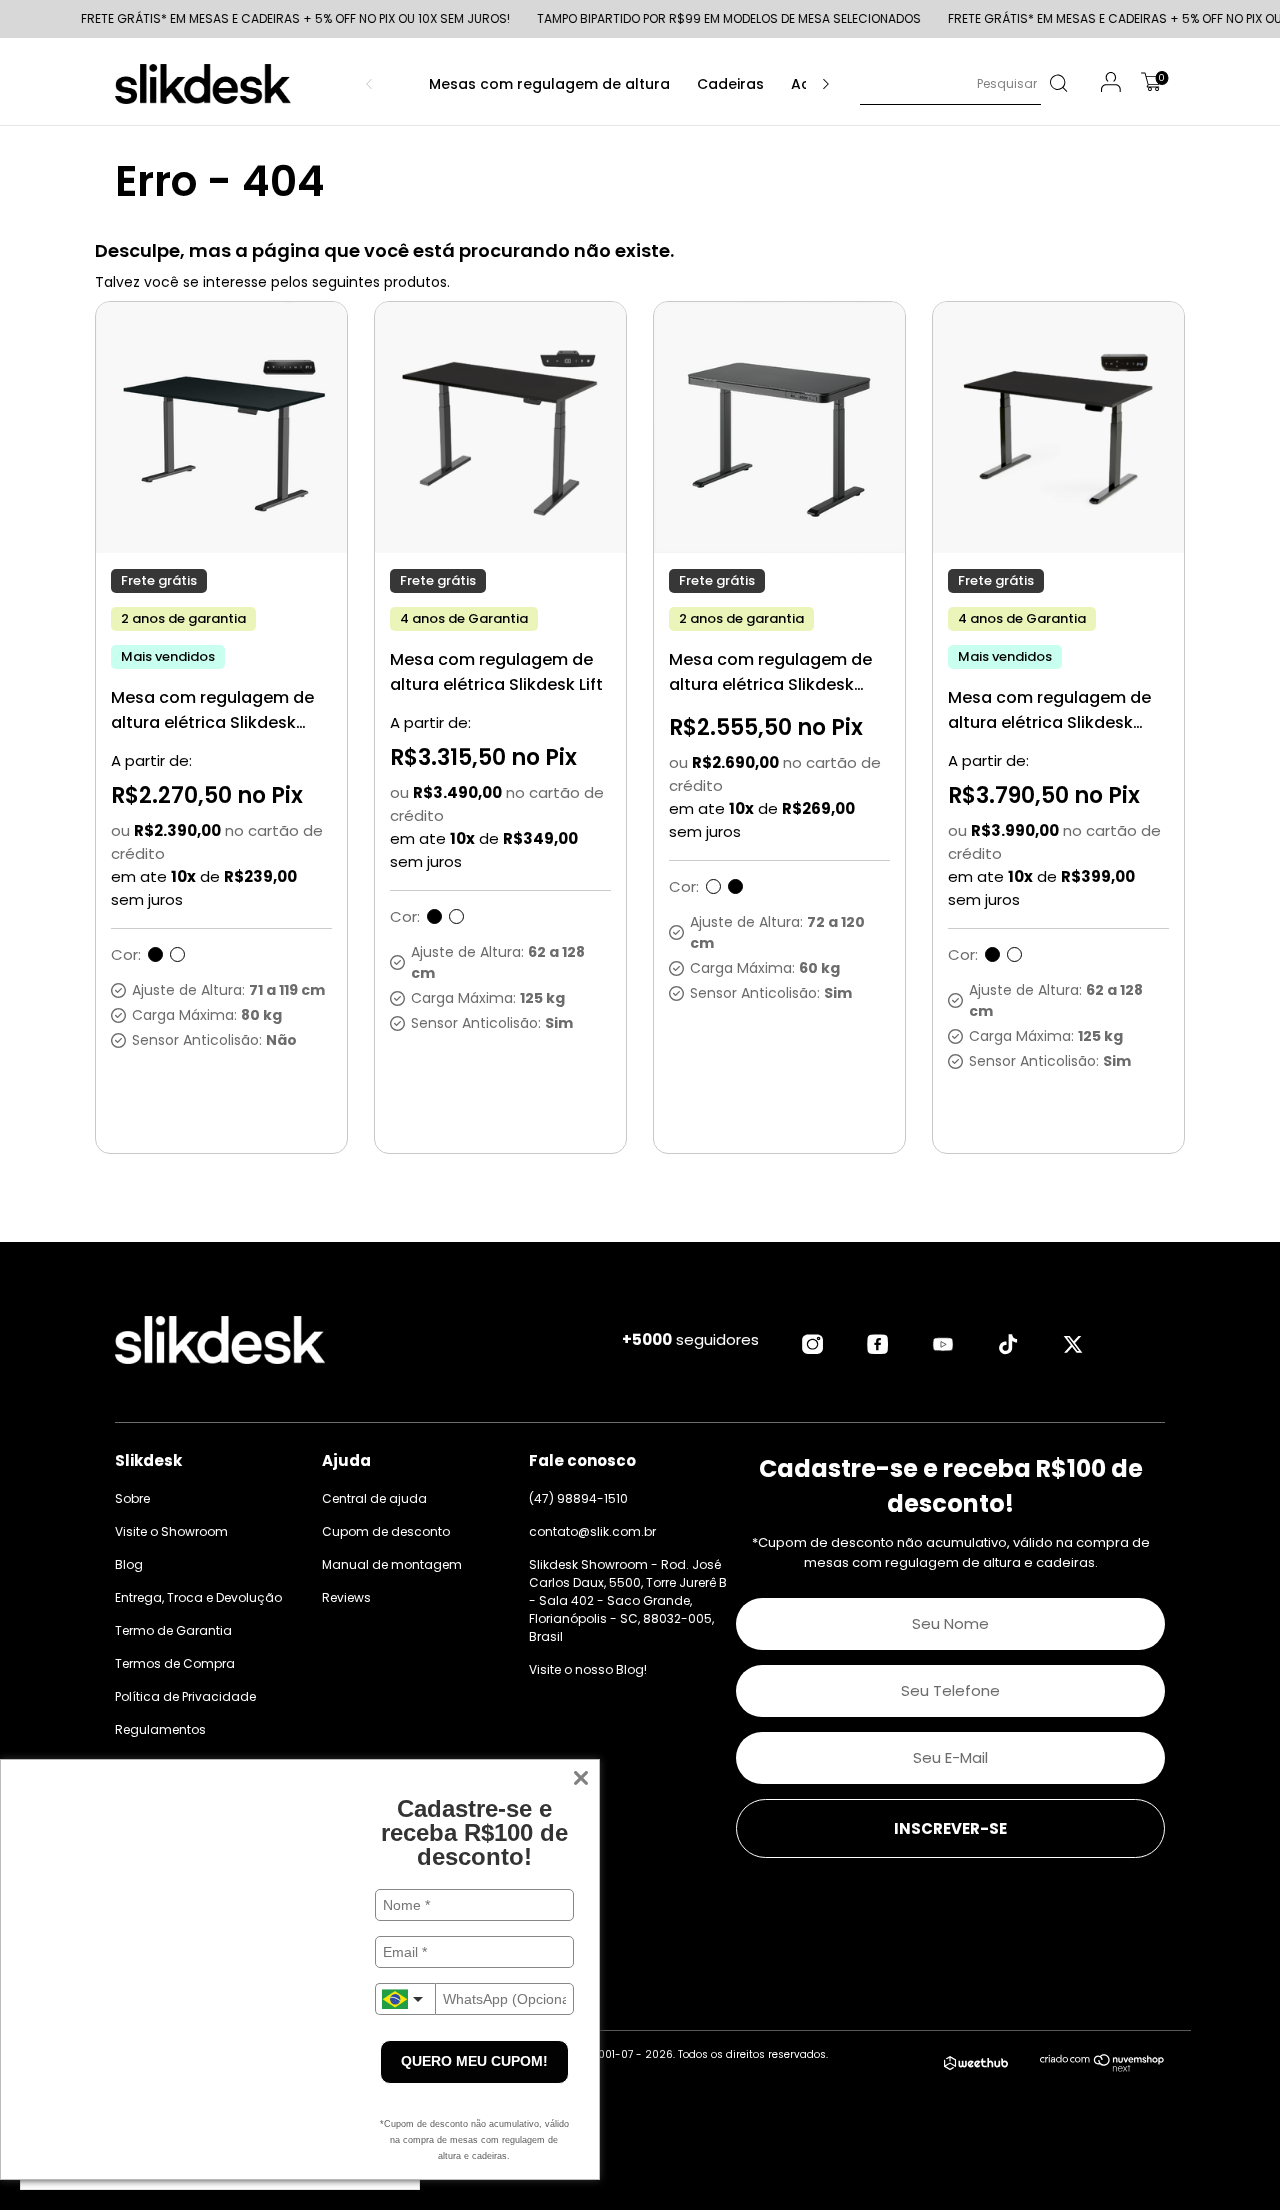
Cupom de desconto (386, 1531)
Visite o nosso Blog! (588, 1669)
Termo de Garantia (173, 1630)
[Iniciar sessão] (1111, 85)
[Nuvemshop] (1102, 2067)
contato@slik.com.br (592, 1531)
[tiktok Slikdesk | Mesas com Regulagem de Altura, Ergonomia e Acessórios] (1008, 1344)
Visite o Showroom (171, 1531)
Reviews (346, 1597)
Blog (129, 1564)
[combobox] (405, 1999)
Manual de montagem (392, 1564)
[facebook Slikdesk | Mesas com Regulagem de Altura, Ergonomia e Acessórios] (878, 1344)
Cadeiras (730, 84)
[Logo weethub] (976, 2063)
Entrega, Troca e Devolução (198, 1597)
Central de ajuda (374, 1498)
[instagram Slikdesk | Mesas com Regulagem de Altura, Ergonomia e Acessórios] (813, 1344)
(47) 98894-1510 (578, 1498)
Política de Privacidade (185, 1696)
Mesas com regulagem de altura (549, 84)
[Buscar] (1057, 84)
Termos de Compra (175, 1663)
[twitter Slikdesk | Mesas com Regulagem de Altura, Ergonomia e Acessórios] (1073, 1344)
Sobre (132, 1498)
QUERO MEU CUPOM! (474, 2061)
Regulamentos (160, 1729)
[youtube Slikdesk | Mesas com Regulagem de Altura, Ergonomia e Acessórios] (943, 1344)
